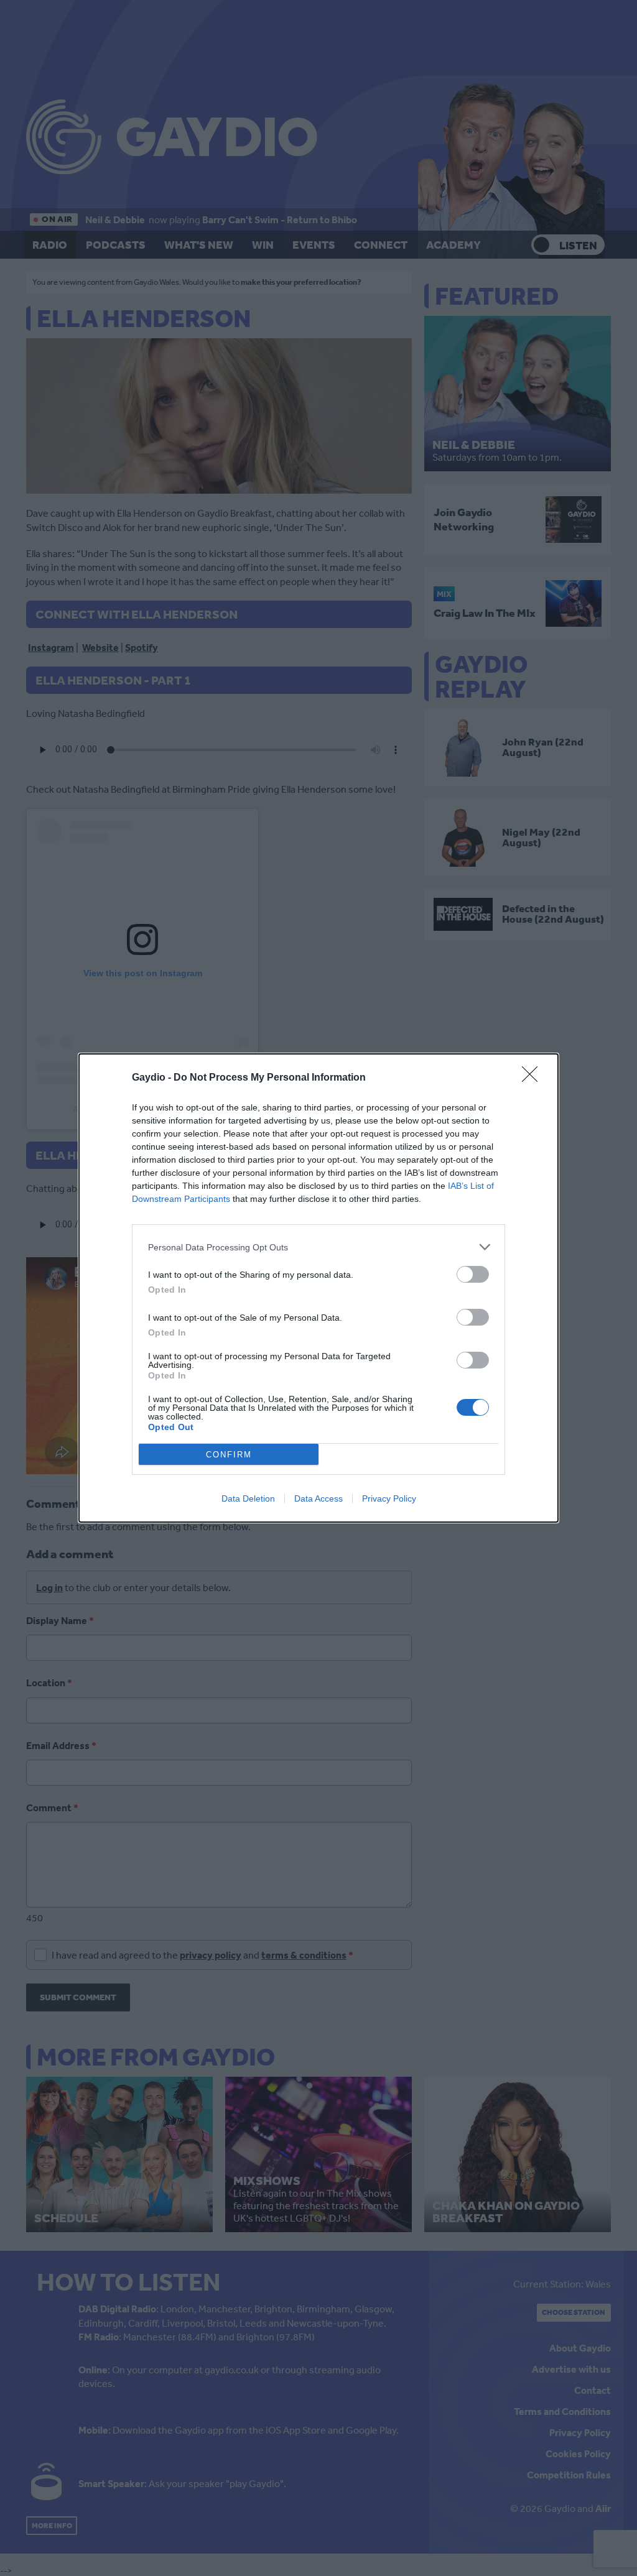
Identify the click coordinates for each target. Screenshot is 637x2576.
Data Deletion (248, 1498)
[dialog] (318, 1288)
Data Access (318, 1498)
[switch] (473, 1274)
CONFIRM (229, 1455)
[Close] (534, 1078)
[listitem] (318, 1247)
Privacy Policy (389, 1498)
